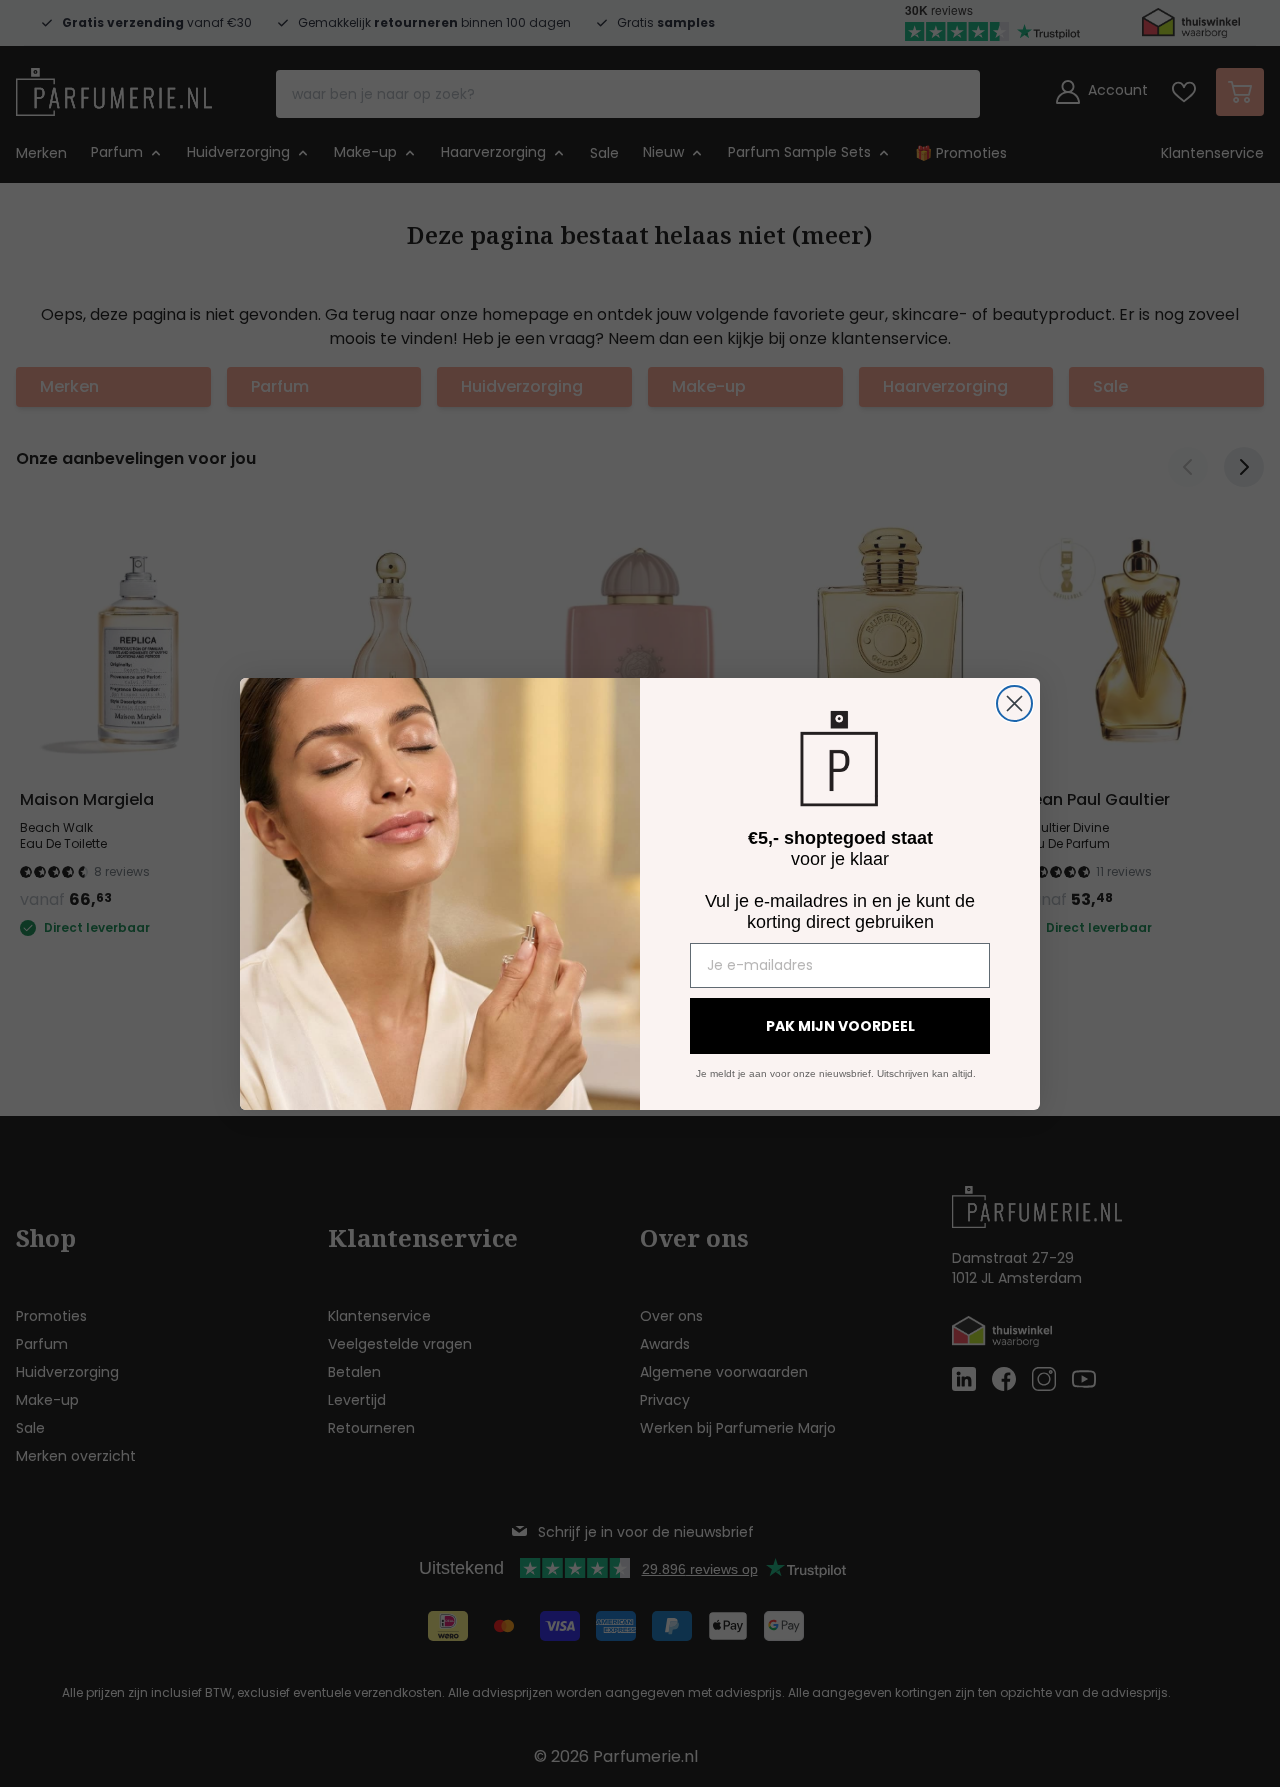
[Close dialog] (1014, 703)
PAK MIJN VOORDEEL (840, 1026)
